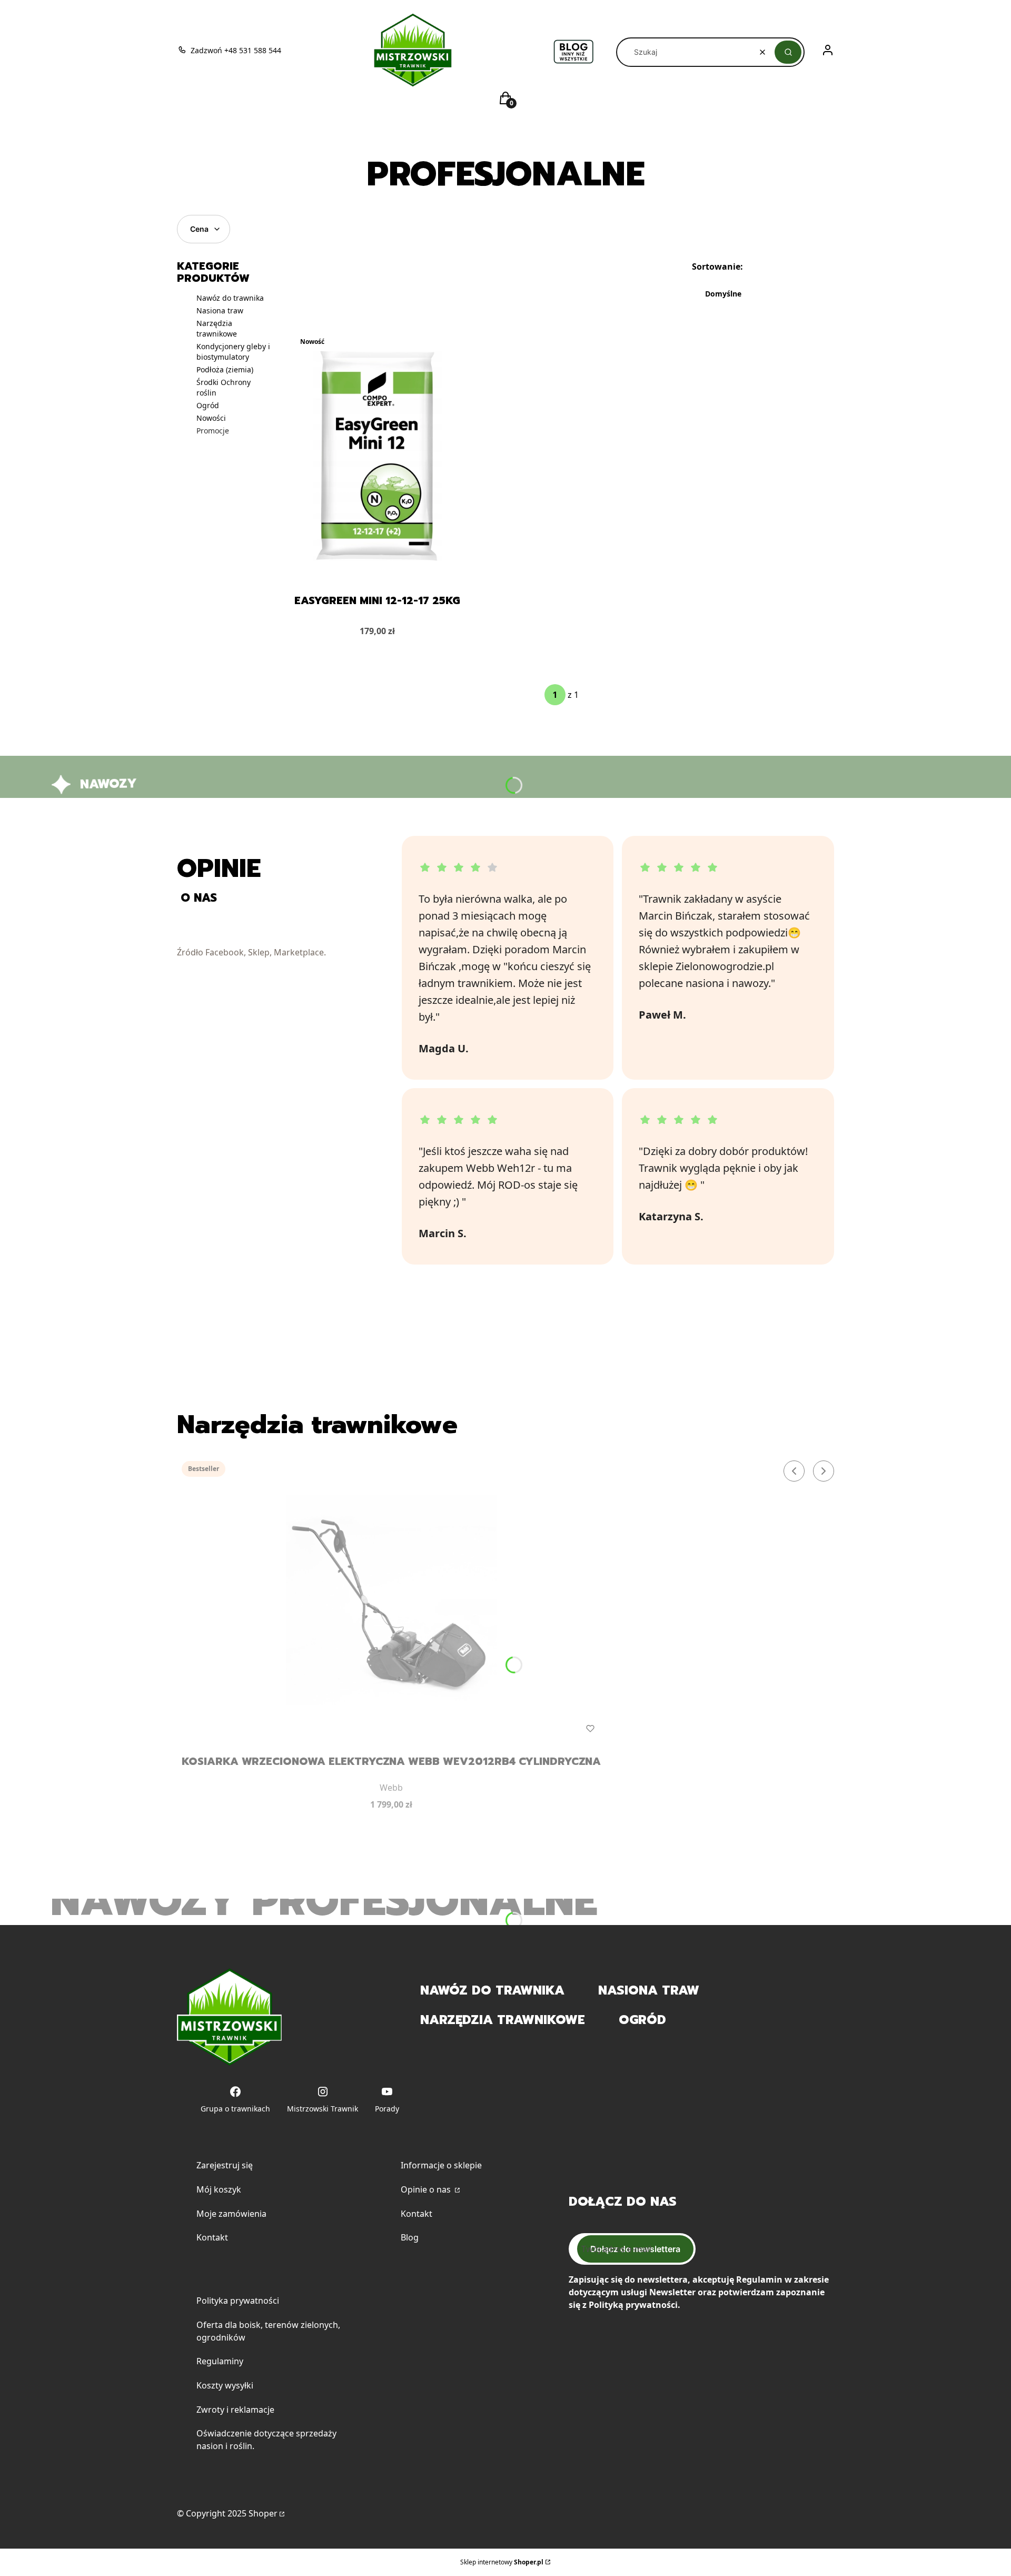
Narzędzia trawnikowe (217, 328)
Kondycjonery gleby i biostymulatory (233, 352)
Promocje (213, 431)
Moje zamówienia (231, 2214)
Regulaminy (220, 2361)
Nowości (211, 418)
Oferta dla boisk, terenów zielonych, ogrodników (268, 2331)
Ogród (208, 405)
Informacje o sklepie (441, 2165)
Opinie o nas (427, 2189)
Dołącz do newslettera (635, 2249)
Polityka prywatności (238, 2301)
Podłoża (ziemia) (225, 369)
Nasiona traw (220, 310)
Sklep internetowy (502, 2562)
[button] (788, 52)
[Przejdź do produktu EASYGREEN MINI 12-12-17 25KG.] (377, 456)
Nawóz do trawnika (230, 298)
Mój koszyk (219, 2189)
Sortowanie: (717, 267)
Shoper (263, 2513)
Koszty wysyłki (225, 2385)
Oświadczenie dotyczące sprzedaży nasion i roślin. (266, 2440)
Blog (410, 2237)
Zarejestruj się (225, 2165)
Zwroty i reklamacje (235, 2410)
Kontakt (212, 2237)
